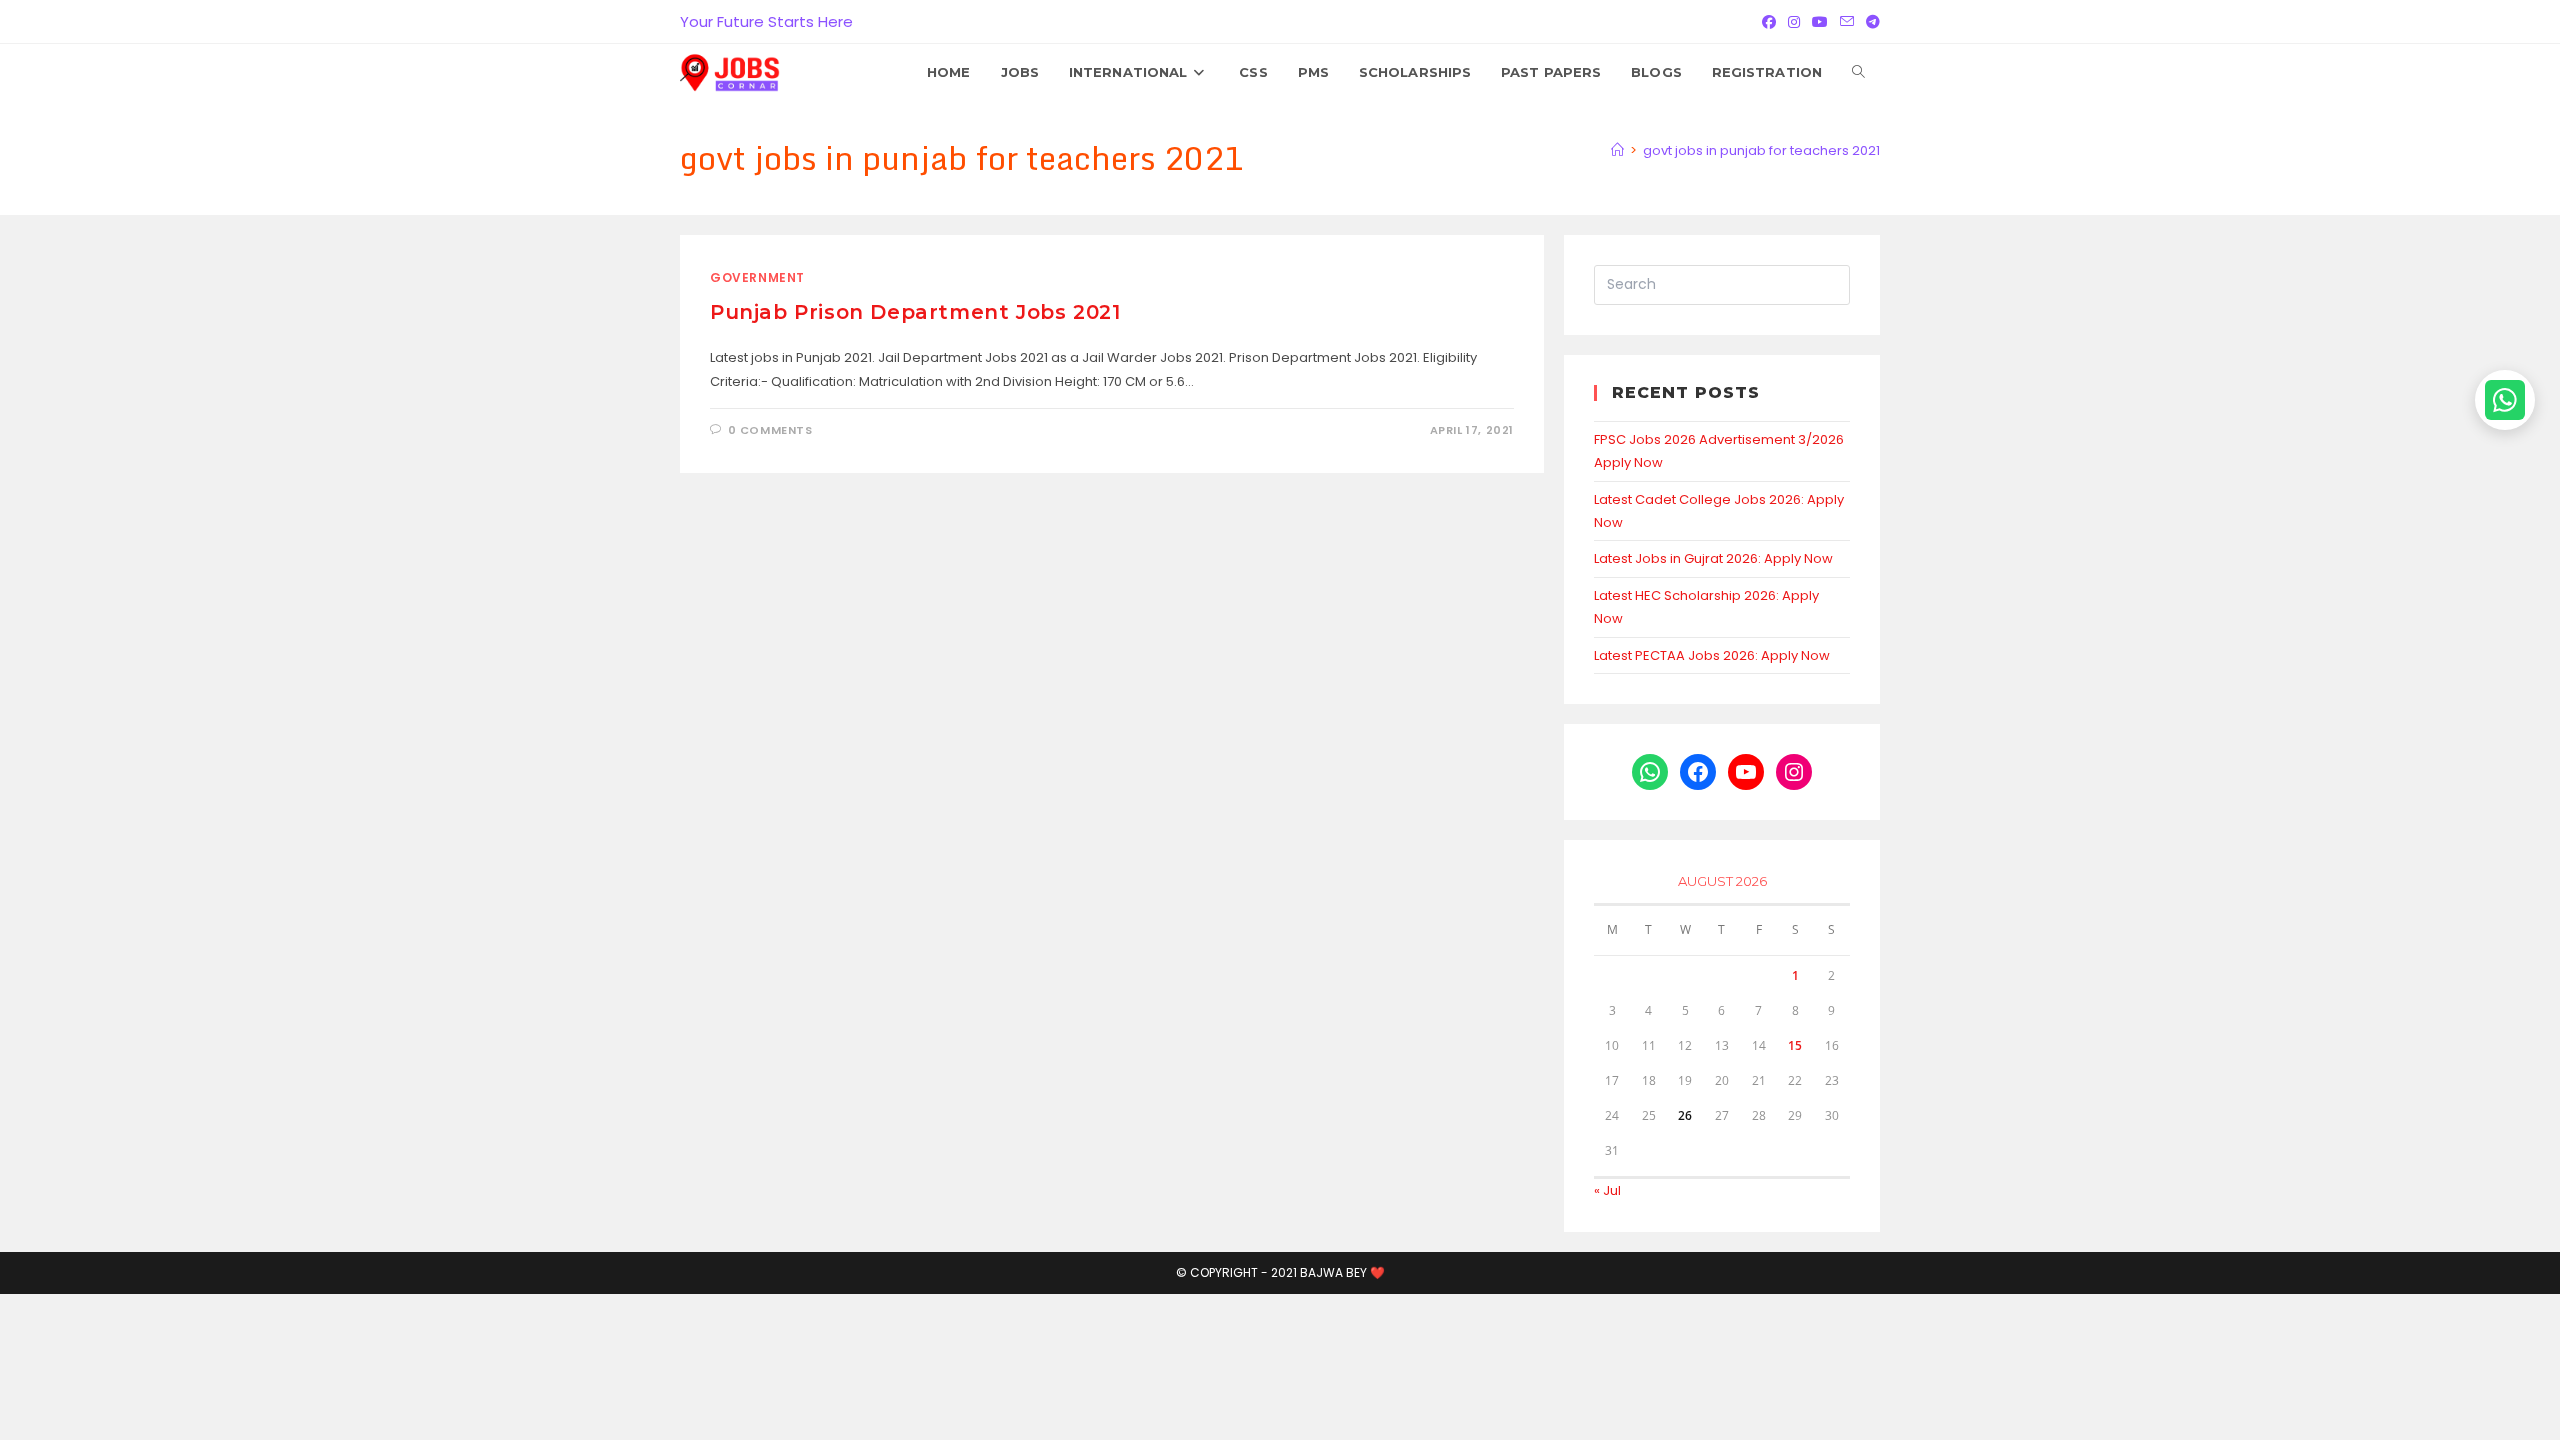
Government (757, 277)
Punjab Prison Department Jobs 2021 (915, 312)
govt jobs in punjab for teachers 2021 (1761, 150)
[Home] (1617, 150)
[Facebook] (1769, 22)
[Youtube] (1820, 22)
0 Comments (770, 430)
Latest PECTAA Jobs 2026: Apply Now (1712, 655)
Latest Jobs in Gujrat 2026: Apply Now (1713, 558)
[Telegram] (1870, 22)
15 (1795, 1045)
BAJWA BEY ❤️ (1342, 1272)
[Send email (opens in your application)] (1847, 22)
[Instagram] (1794, 22)
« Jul (1607, 1190)
